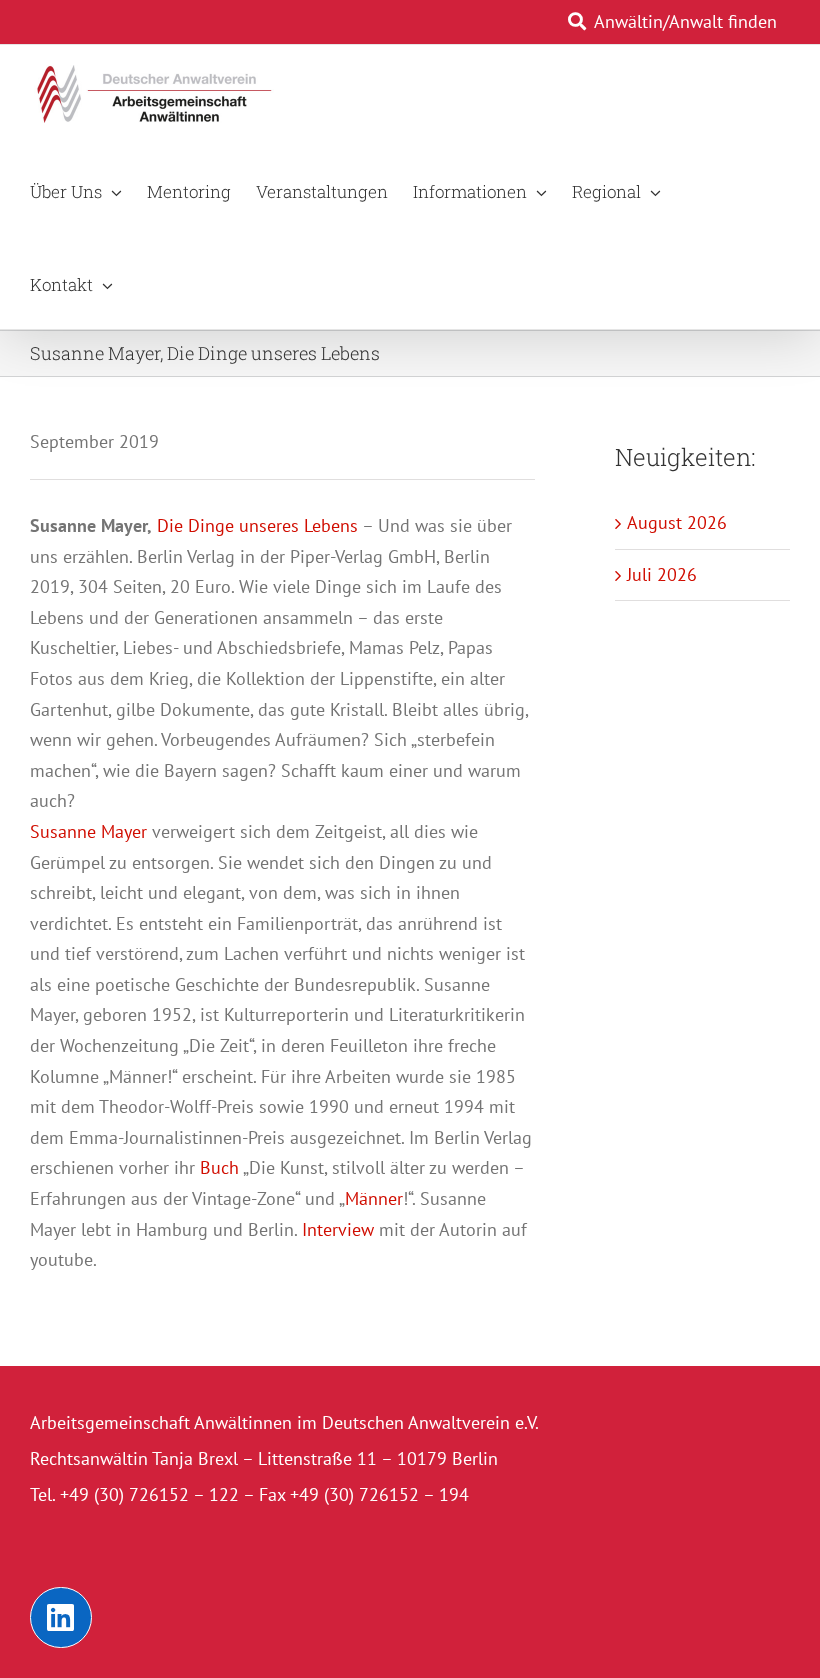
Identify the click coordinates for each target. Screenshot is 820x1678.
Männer (374, 1198)
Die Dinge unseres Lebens (255, 525)
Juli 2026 (662, 574)
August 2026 (677, 522)
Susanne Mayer (88, 831)
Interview (338, 1229)
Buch (219, 1167)
